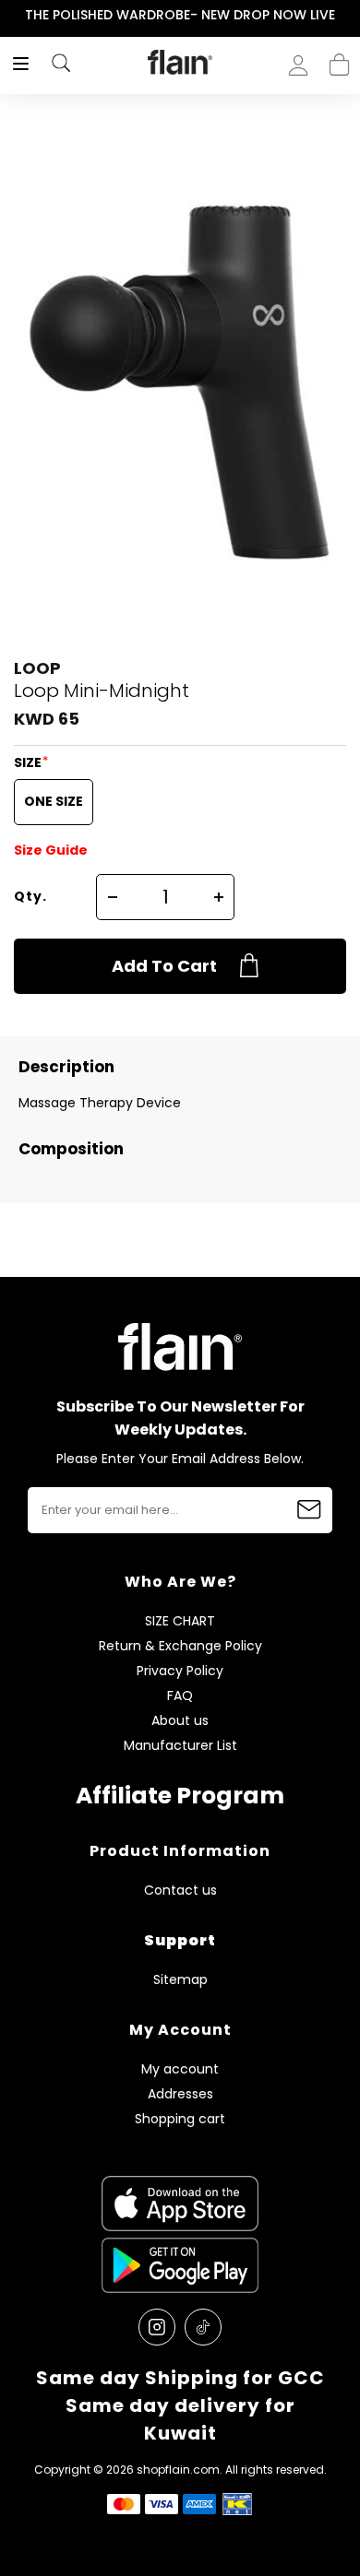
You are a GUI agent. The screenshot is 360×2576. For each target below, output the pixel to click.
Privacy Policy (180, 1671)
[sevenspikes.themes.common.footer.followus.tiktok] (203, 2327)
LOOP (37, 668)
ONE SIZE (54, 801)
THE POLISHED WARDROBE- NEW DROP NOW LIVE (180, 15)
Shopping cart (339, 59)
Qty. (30, 896)
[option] (180, 16)
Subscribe (309, 1510)
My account (180, 2069)
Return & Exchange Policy (180, 1646)
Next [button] (348, 15)
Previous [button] (12, 15)
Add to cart (164, 966)
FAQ (180, 1696)
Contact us (180, 1891)
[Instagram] (157, 2327)
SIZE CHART (180, 1621)
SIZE (29, 762)
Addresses (180, 2094)
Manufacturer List (180, 1746)
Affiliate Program (180, 1796)
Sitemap (180, 1980)
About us (180, 1721)
